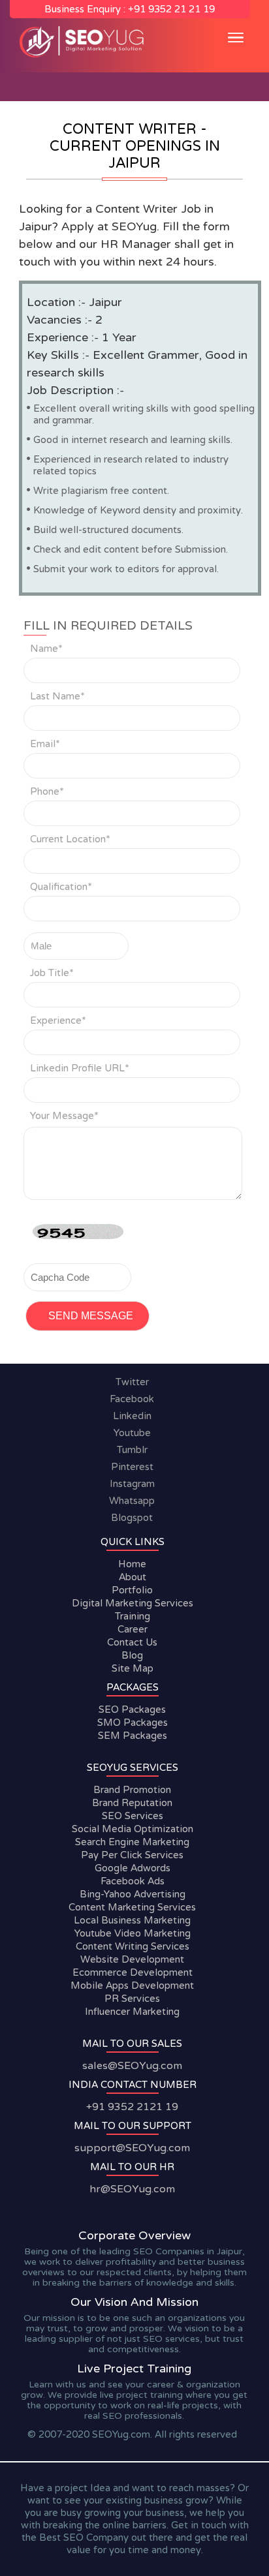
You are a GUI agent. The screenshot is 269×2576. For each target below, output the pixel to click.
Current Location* (70, 839)
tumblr (132, 1450)
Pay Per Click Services (132, 1855)
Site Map (132, 1668)
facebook (132, 1399)
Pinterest (132, 1467)
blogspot (132, 1518)
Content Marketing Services (132, 1907)
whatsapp (132, 1501)
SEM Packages (132, 1736)
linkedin (132, 1416)
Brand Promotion (132, 1790)
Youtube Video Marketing (132, 1933)
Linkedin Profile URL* (80, 1068)
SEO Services (132, 1816)
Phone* (47, 791)
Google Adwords (132, 1868)
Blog (132, 1655)
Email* (45, 744)
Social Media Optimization (132, 1829)
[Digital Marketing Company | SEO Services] (84, 56)
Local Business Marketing (132, 1920)
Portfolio (132, 1590)
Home (132, 1564)
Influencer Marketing (132, 2012)
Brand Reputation (132, 1803)
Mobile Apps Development (132, 1986)
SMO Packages (132, 1723)
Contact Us (132, 1642)
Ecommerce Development (132, 1972)
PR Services (132, 1999)
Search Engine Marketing (132, 1842)
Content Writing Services (132, 1946)
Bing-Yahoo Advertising (132, 1894)
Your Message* (64, 1116)
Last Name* (57, 696)
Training (132, 1616)
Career (132, 1629)
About (132, 1577)
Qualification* (61, 887)
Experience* (58, 1020)
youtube (132, 1433)
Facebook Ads (132, 1881)
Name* (46, 649)
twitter (132, 1382)
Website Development (132, 1959)
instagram (132, 1484)
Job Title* (52, 973)
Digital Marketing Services (132, 1603)
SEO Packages (132, 1710)
